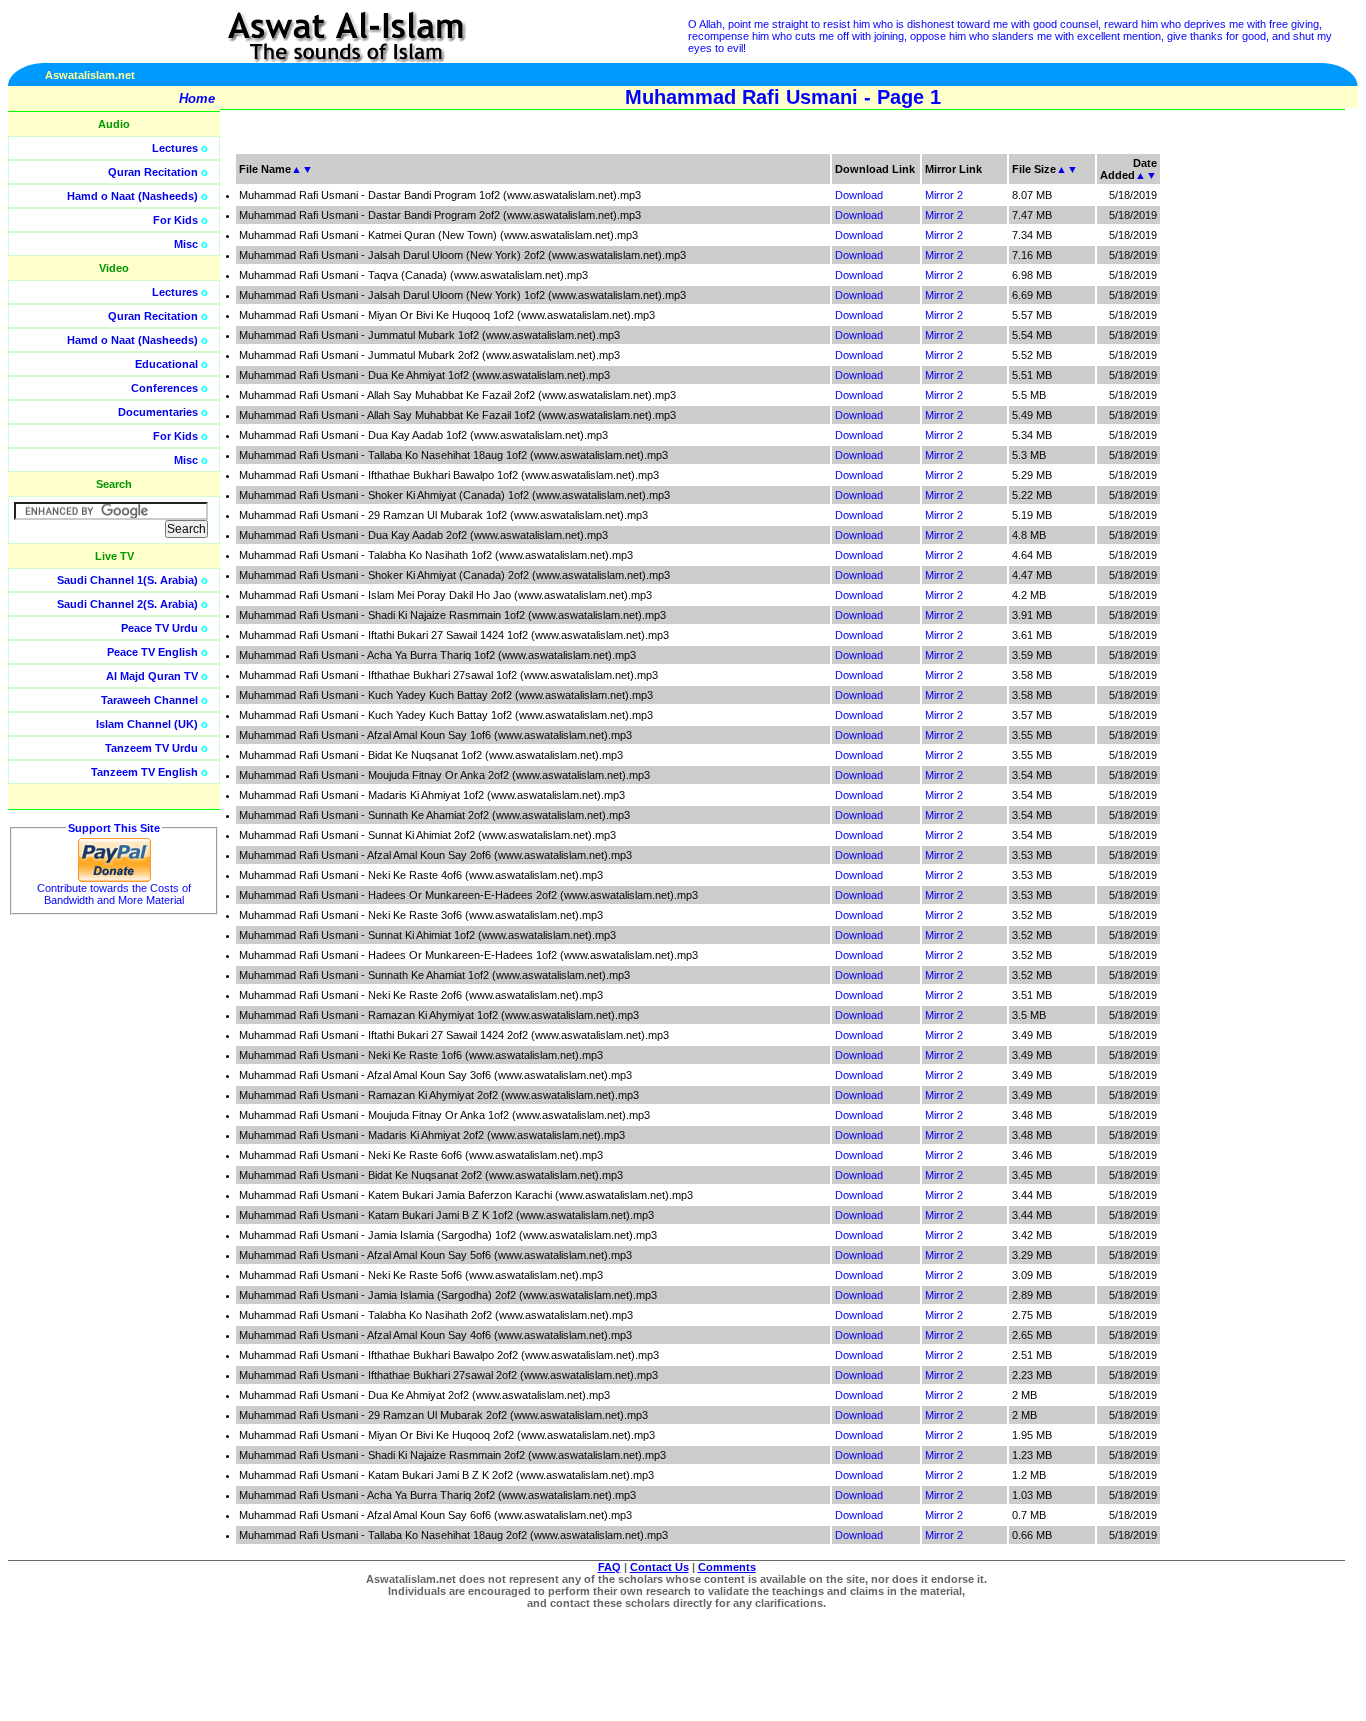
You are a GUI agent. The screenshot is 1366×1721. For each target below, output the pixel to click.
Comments (727, 1567)
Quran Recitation (153, 172)
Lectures (175, 148)
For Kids (175, 220)
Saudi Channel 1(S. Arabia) (127, 580)
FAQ (609, 1567)
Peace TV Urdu (159, 628)
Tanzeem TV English (144, 772)
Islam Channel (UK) (147, 724)
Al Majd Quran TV (152, 676)
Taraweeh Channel (149, 700)
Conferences (164, 388)
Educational (166, 364)
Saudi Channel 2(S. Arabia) (127, 604)
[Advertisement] (1271, 450)
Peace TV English (152, 652)
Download (859, 195)
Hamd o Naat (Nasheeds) (132, 196)
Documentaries (158, 412)
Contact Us (659, 1567)
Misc (186, 244)
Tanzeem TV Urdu (151, 748)
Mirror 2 (944, 195)
